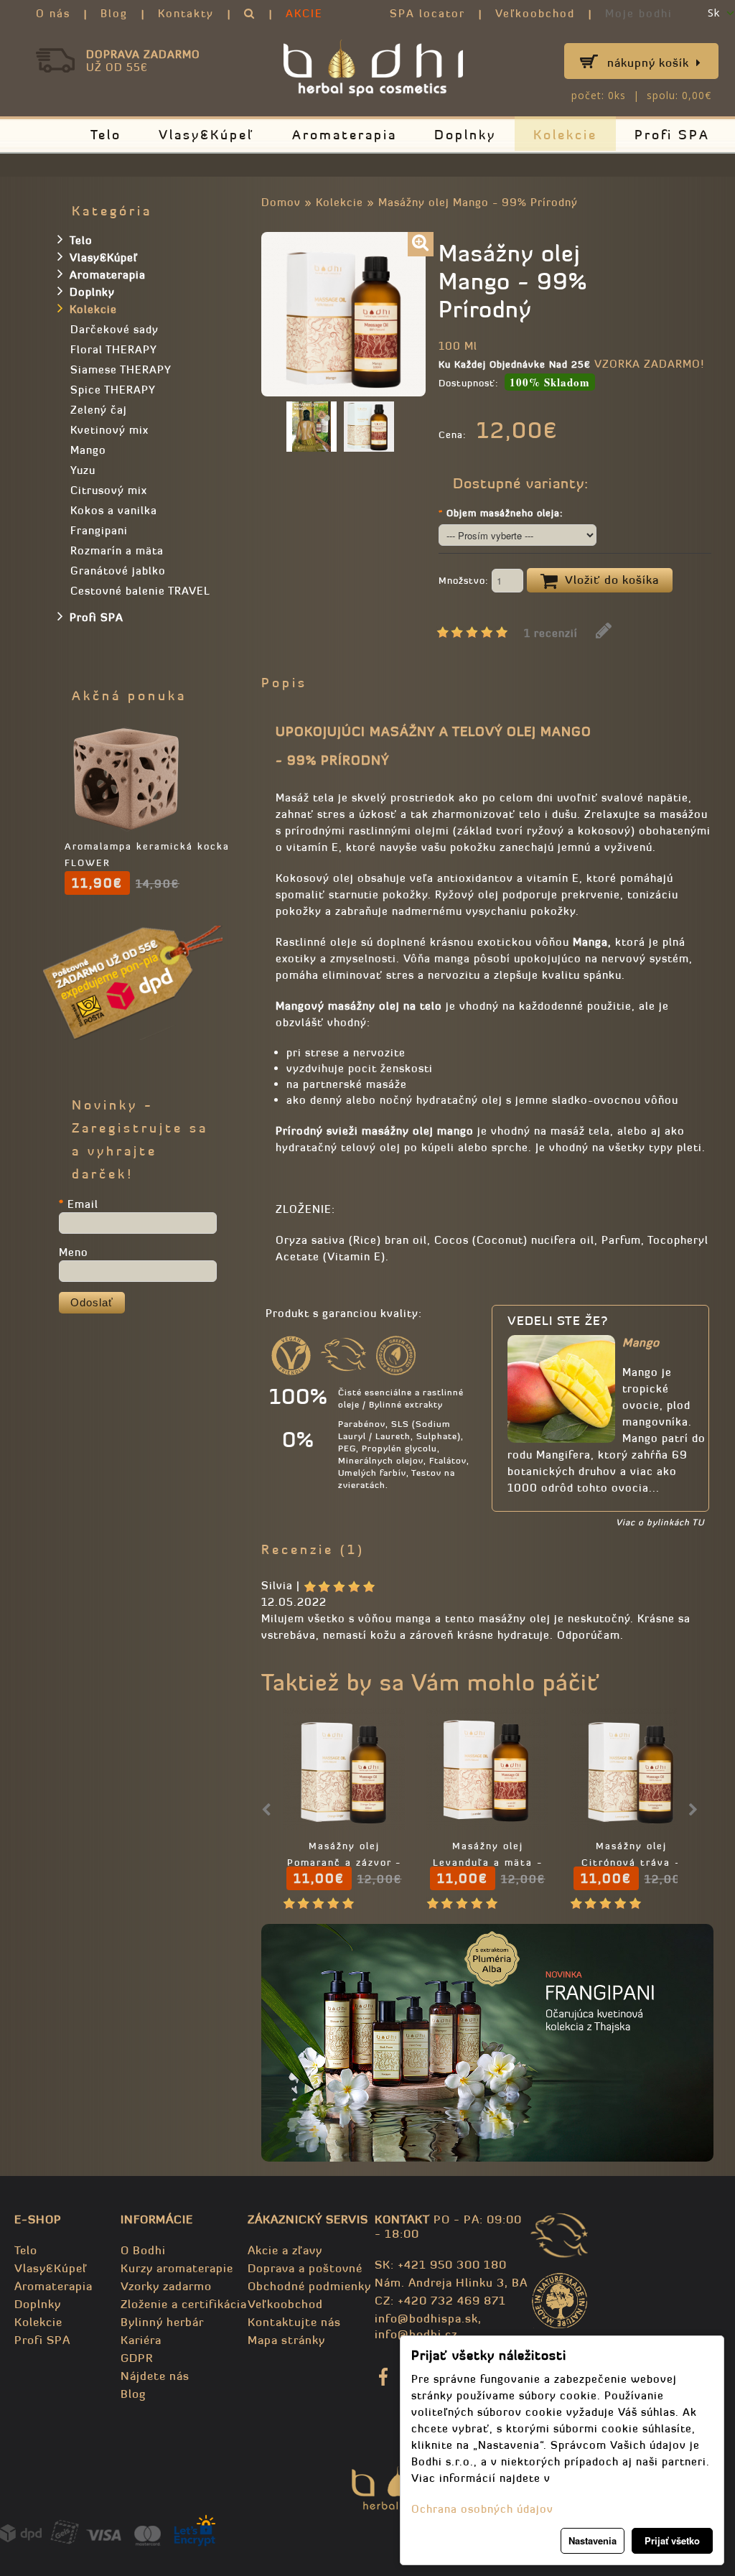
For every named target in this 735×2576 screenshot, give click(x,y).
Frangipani (99, 530)
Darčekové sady (114, 329)
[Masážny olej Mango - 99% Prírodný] (421, 244)
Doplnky (465, 135)
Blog (114, 13)
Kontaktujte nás (294, 2322)
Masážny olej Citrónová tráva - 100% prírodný (631, 1863)
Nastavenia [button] (593, 2540)
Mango (88, 450)
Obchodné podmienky (309, 2286)
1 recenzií (551, 633)
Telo (106, 135)
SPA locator (427, 13)
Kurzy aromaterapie (177, 2268)
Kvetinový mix (109, 430)
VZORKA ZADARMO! (649, 364)
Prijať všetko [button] (672, 2540)
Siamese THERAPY (121, 369)
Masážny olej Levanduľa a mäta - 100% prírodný (488, 1863)
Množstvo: (465, 581)
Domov (281, 202)
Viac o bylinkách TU (660, 1522)
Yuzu (83, 470)
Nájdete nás (155, 2376)
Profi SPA (672, 135)
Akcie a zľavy (285, 2250)
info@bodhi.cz (416, 2334)
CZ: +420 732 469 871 (440, 2300)
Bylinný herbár (162, 2322)
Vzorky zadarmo (166, 2286)
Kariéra (141, 2340)
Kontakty (186, 13)
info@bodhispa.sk (426, 2318)
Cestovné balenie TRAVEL (140, 591)
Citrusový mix (109, 490)
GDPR (137, 2358)
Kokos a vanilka (114, 510)
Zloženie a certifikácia (184, 2304)
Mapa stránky (286, 2340)
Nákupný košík (648, 62)
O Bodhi (143, 2250)
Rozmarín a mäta (117, 550)
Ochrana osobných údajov (482, 2509)
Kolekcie (565, 135)
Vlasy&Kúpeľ (207, 135)
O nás (53, 13)
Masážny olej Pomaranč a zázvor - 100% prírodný (344, 1863)
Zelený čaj (99, 410)
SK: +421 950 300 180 (441, 2264)
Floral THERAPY (114, 349)
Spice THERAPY (113, 390)
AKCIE (304, 13)
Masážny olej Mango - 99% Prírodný (478, 202)
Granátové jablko (118, 571)
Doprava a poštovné (305, 2268)
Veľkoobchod (535, 13)
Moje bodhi (639, 13)
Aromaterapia (345, 135)
